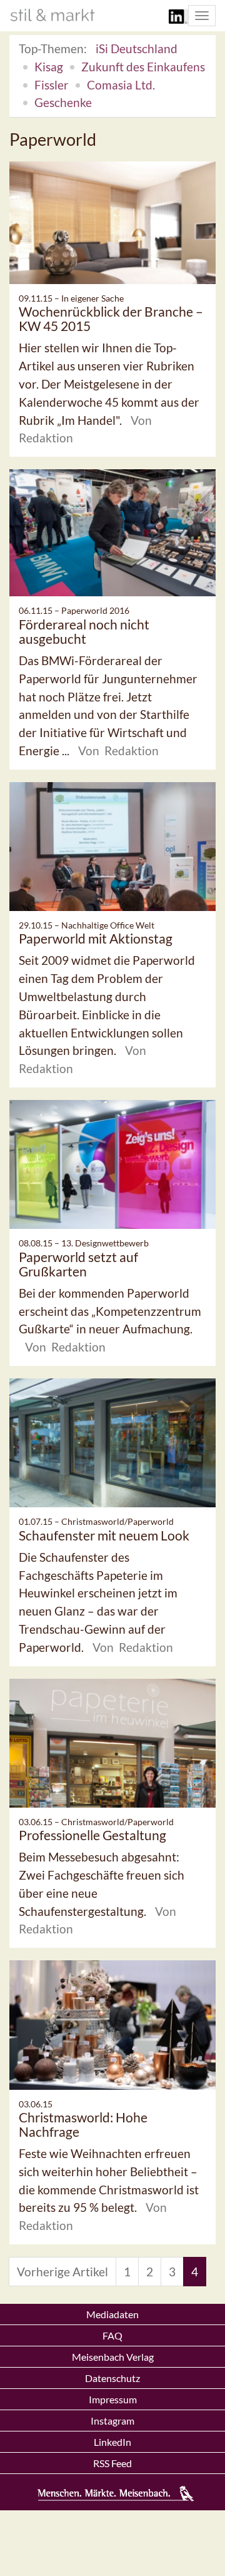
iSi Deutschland (137, 48)
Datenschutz (112, 2378)
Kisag (49, 67)
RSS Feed (112, 2463)
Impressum (113, 2399)
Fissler (52, 85)
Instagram (112, 2421)
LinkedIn (112, 2442)
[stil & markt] (52, 15)
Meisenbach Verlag (113, 2357)
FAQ (112, 2335)
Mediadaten (112, 2314)
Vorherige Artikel (62, 2272)
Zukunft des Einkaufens (143, 67)
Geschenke (63, 102)
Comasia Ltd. (121, 85)
